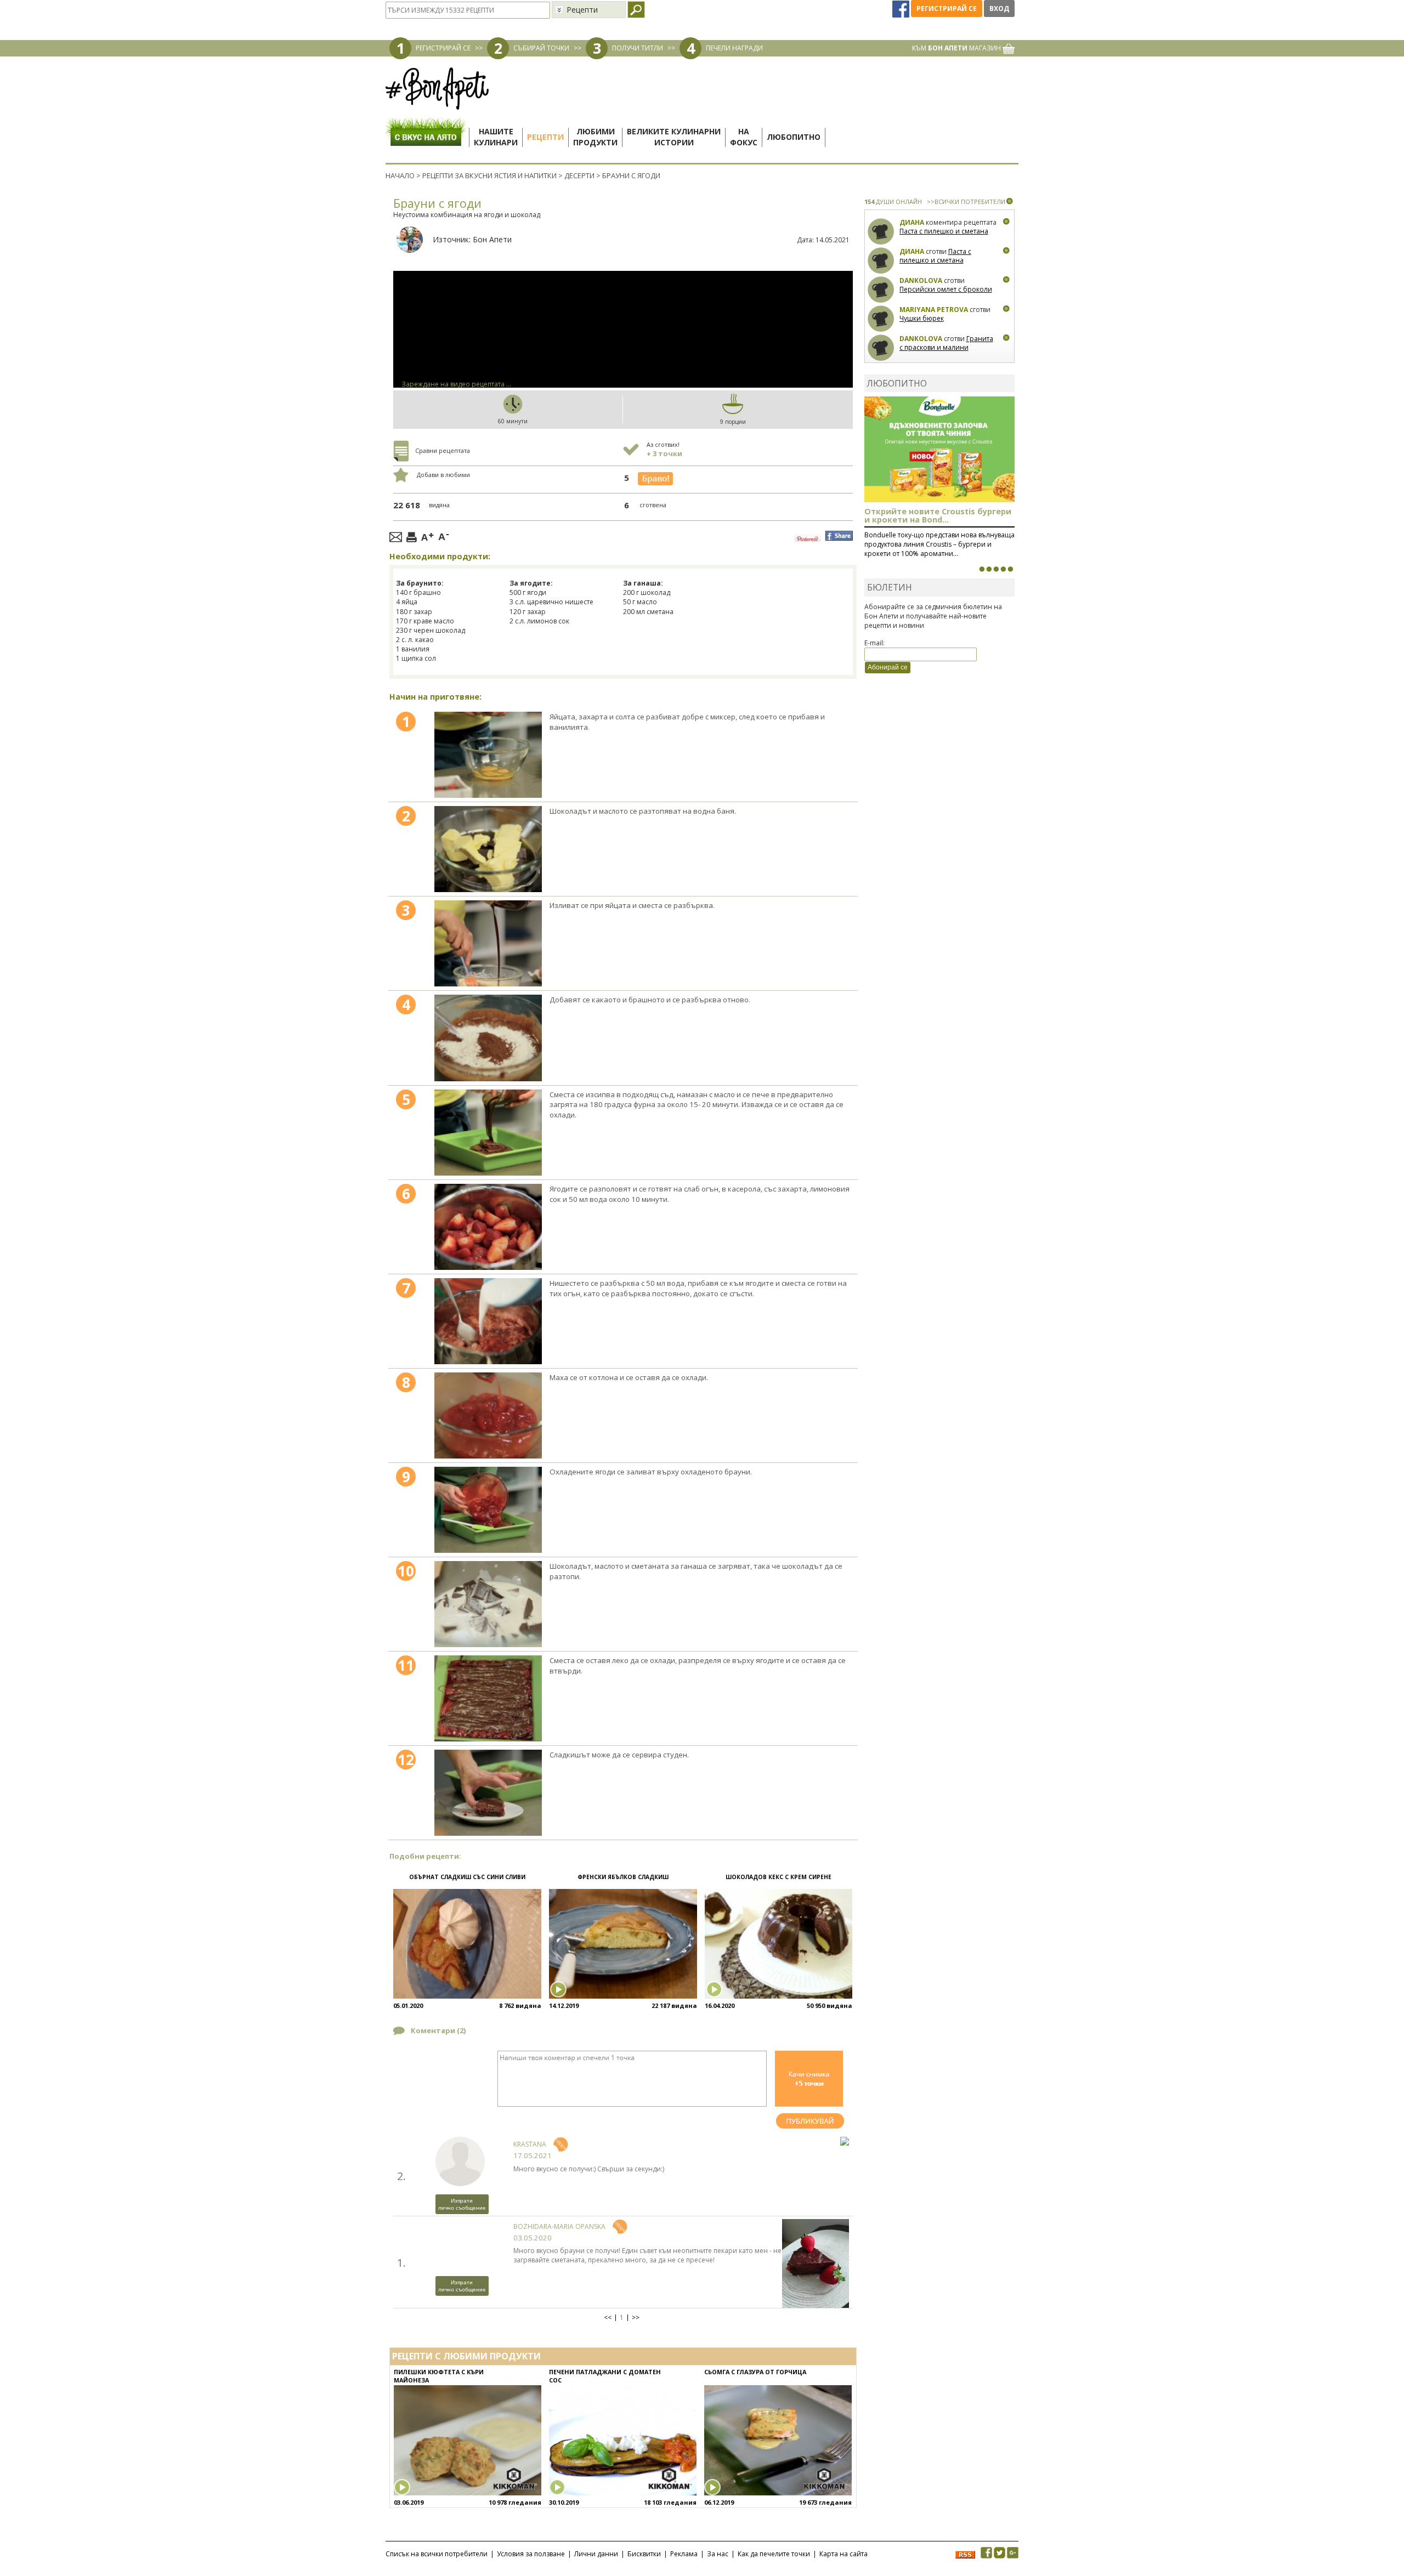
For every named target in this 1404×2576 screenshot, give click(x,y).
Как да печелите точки (774, 2554)
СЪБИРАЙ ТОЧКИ (541, 48)
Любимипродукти (595, 137)
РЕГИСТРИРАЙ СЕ (443, 48)
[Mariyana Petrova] (881, 319)
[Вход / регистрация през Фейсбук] (902, 8)
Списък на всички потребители (437, 2554)
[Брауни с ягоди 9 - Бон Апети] (488, 1510)
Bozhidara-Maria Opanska (559, 2226)
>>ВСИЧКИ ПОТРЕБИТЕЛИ (966, 202)
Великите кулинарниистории (674, 137)
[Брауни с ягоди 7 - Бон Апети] (488, 1321)
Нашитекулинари (496, 137)
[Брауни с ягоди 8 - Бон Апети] (488, 1415)
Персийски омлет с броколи (946, 289)
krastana (530, 2144)
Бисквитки (644, 2554)
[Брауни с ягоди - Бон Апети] (488, 755)
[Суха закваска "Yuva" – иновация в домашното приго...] (982, 569)
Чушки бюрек (922, 318)
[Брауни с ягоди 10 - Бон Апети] (488, 1604)
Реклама (684, 2554)
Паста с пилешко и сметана (944, 231)
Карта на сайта (843, 2554)
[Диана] (881, 232)
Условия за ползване (531, 2554)
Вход (999, 8)
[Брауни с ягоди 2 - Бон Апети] (488, 849)
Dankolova (921, 280)
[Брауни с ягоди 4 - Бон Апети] (488, 1038)
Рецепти (545, 137)
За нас (718, 2554)
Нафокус (744, 137)
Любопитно (794, 137)
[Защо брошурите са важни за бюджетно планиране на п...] (1010, 569)
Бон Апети (492, 239)
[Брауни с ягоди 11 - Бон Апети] (488, 1698)
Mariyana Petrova (934, 310)
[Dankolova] (881, 290)
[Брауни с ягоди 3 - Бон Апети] (488, 943)
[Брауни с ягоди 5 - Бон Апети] (488, 1133)
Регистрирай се (947, 8)
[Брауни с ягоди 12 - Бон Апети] (488, 1793)
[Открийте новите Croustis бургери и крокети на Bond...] (989, 569)
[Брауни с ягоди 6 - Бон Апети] (488, 1227)
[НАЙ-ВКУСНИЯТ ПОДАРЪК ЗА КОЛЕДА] (996, 569)
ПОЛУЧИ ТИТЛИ (638, 48)
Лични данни (596, 2554)
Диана (912, 222)
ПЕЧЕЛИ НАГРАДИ (734, 48)
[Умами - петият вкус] (1003, 569)
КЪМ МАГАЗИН (957, 48)
